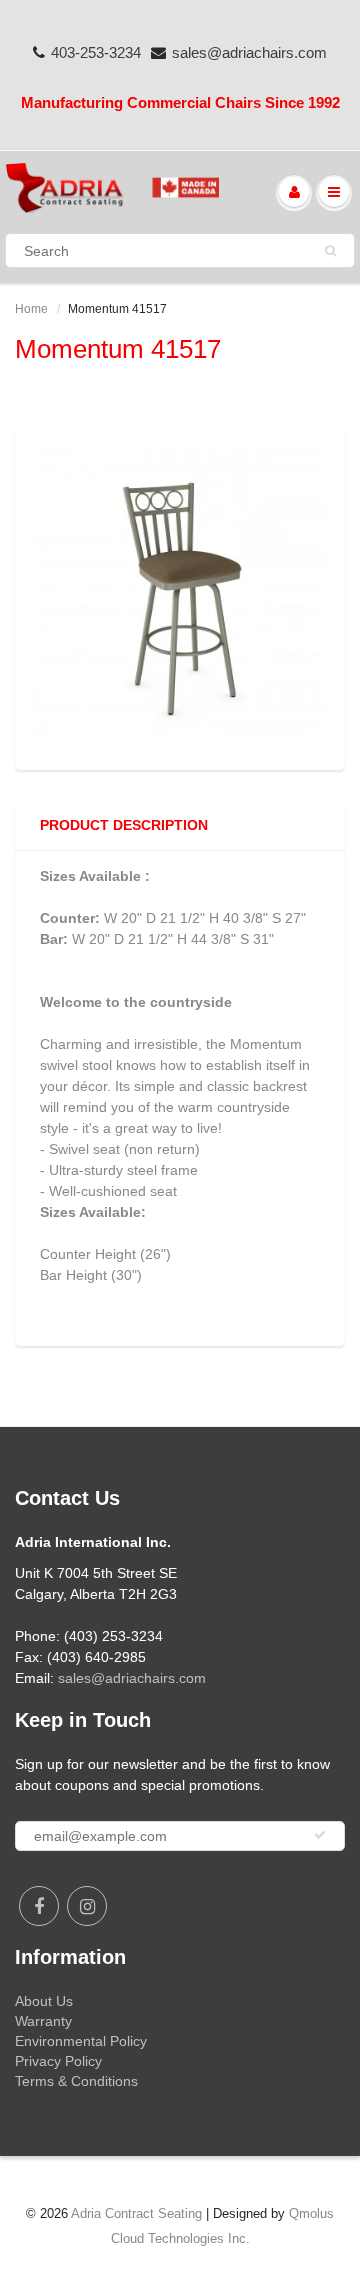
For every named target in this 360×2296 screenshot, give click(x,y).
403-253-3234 (96, 52)
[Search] (330, 251)
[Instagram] (87, 1906)
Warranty (43, 2021)
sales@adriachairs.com (249, 52)
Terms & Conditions (76, 2081)
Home (31, 309)
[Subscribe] (320, 1835)
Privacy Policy (58, 2061)
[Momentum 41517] (180, 595)
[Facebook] (39, 1906)
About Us (44, 2001)
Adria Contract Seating (136, 2213)
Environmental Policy (81, 2041)
